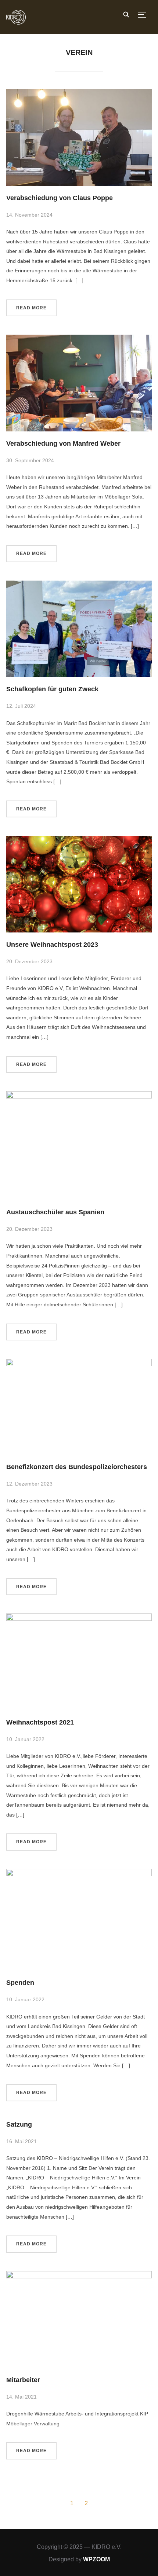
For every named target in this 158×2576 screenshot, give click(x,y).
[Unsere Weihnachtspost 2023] (79, 840)
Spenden (20, 1983)
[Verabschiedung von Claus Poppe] (79, 93)
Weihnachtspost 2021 (40, 1722)
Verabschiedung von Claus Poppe (60, 198)
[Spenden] (79, 1873)
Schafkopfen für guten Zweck (52, 689)
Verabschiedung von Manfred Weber (63, 444)
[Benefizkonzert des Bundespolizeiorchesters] (79, 1363)
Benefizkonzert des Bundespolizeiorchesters (77, 1467)
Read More (31, 308)
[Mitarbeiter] (79, 2275)
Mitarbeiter (23, 2380)
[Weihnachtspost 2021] (79, 1618)
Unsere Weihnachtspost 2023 (52, 945)
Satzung (19, 2124)
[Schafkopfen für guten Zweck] (79, 585)
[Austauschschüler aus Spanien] (79, 1096)
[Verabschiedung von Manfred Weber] (79, 339)
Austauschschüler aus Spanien (55, 1212)
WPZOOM (96, 2559)
